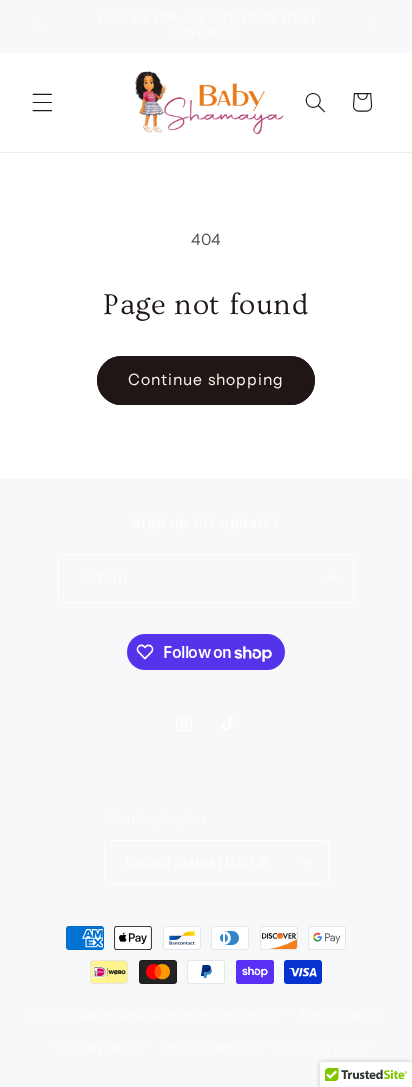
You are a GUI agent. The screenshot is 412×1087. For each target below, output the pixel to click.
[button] (42, 102)
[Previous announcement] (38, 26)
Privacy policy (101, 1047)
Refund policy (342, 1015)
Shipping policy (324, 1047)
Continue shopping (206, 379)
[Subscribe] (330, 578)
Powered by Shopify (222, 1015)
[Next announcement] (374, 26)
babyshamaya (118, 1015)
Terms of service (211, 1047)
